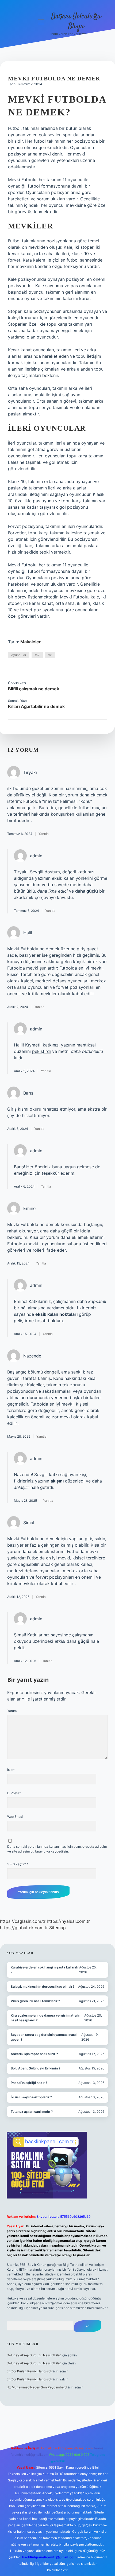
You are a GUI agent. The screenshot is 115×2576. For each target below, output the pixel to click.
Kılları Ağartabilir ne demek (36, 706)
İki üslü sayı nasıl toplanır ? (31, 2097)
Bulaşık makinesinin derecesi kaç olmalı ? (43, 1987)
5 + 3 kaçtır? (18, 1864)
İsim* (11, 1770)
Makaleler (31, 642)
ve (50, 655)
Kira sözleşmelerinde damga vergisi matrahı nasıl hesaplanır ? (45, 2018)
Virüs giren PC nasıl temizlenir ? (35, 2001)
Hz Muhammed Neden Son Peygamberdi (37, 2387)
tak (37, 655)
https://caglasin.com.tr (23, 1921)
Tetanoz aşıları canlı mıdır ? (32, 2112)
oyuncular (19, 655)
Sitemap (57, 1928)
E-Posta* (14, 1793)
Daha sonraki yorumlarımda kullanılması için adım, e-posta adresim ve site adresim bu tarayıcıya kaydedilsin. (57, 1849)
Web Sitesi (15, 1817)
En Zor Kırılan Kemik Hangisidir (30, 2371)
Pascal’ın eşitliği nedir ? (29, 2083)
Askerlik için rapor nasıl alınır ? (34, 2054)
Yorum (12, 1711)
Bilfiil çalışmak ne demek (34, 689)
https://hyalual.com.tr (68, 1921)
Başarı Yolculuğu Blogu (76, 22)
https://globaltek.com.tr (24, 1928)
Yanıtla (44, 834)
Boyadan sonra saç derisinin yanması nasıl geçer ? (44, 2037)
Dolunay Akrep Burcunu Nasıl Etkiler (34, 2355)
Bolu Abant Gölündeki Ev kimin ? (36, 2068)
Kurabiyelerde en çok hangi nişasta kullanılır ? (45, 1970)
